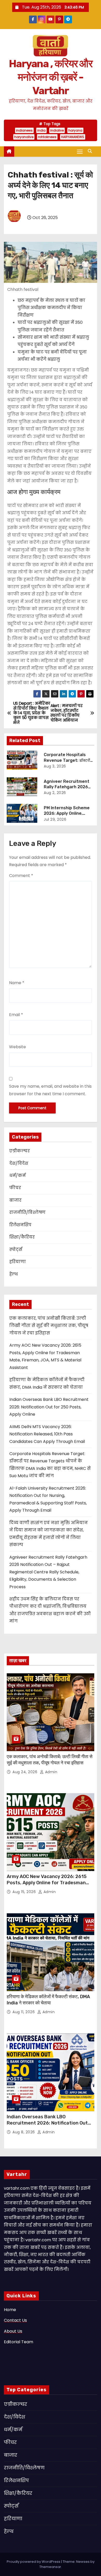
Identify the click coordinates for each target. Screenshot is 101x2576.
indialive (57, 130)
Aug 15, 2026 (25, 1892)
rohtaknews (47, 137)
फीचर (15, 1188)
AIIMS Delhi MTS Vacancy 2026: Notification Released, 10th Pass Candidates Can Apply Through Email (47, 1434)
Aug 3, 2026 (55, 766)
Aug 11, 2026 (24, 2012)
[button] (91, 151)
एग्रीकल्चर (20, 1151)
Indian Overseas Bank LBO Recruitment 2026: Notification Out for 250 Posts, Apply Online (49, 1407)
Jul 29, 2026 (55, 819)
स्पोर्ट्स (16, 1249)
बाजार (15, 1200)
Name (17, 983)
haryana (75, 130)
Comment (21, 876)
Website (17, 1047)
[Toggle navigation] (80, 151)
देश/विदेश (19, 1163)
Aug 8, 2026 (24, 2132)
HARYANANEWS (73, 137)
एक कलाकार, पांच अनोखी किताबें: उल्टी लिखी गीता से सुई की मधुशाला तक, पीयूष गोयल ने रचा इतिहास (49, 1326)
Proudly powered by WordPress (34, 2562)
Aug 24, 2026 (26, 1772)
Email (16, 1015)
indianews (24, 130)
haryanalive (24, 137)
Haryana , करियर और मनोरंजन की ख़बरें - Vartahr (51, 77)
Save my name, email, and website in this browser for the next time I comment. (50, 1090)
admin (51, 1772)
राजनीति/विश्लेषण (27, 1212)
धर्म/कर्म (17, 1176)
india (41, 130)
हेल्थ (14, 1274)
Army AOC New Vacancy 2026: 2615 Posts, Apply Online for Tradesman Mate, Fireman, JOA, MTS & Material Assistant (47, 1886)
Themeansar (50, 2567)
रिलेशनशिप (20, 1225)
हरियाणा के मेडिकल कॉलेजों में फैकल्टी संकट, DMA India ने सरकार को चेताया (48, 2000)
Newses (83, 2562)
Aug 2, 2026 (55, 793)
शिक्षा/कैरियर (22, 1237)
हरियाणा (18, 1262)
